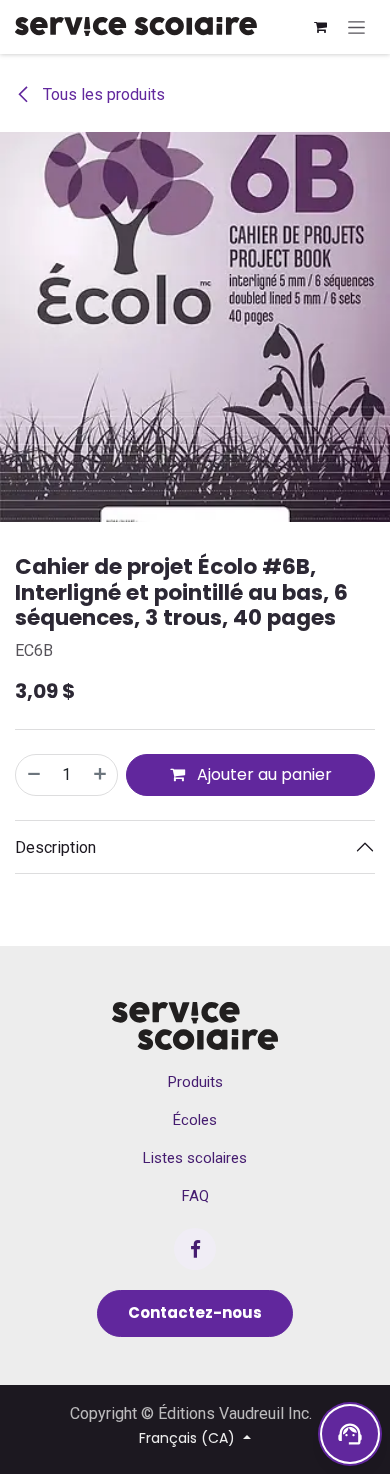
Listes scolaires (195, 1158)
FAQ (195, 1196)
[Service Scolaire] (194, 1026)
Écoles (195, 1120)
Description (55, 847)
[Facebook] (195, 1249)
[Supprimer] (33, 775)
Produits (195, 1082)
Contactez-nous (195, 1312)
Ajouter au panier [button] (262, 774)
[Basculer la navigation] (356, 27)
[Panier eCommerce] (320, 27)
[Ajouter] (101, 775)
